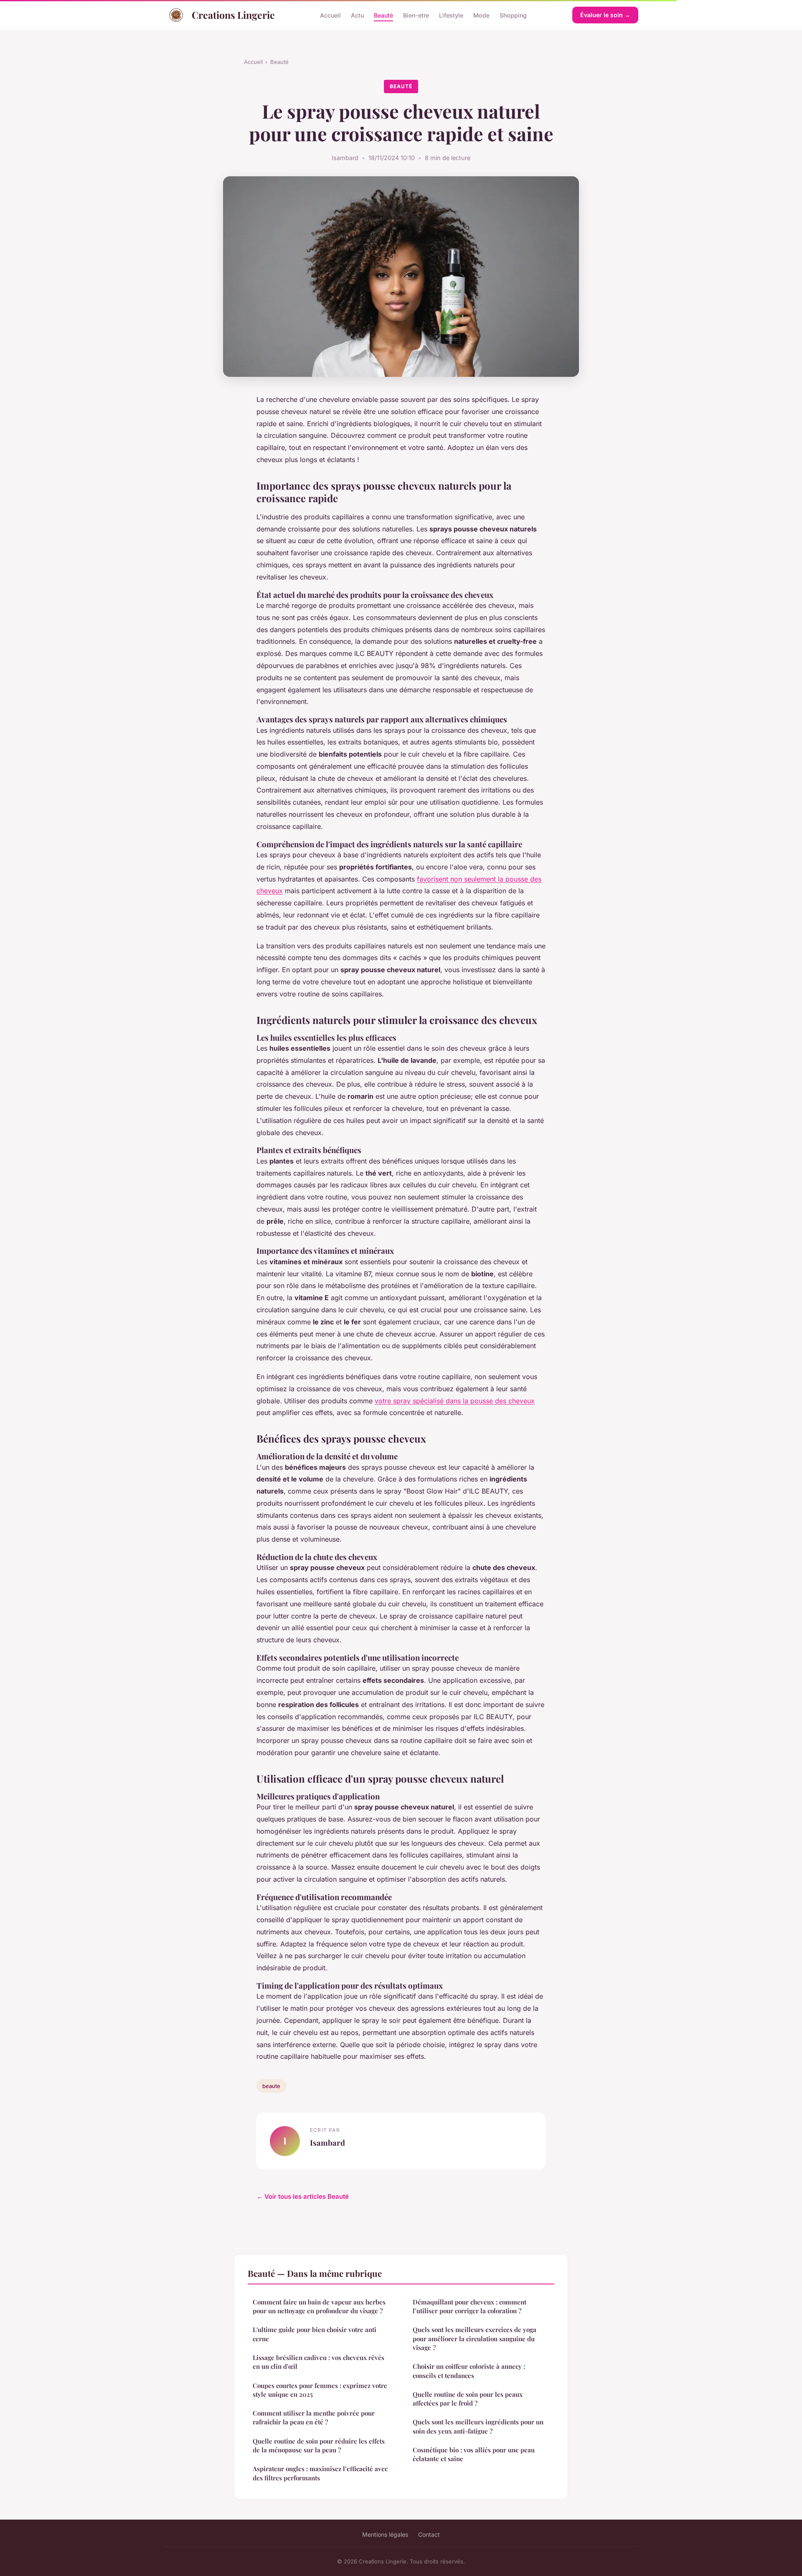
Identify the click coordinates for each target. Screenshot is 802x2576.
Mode (481, 15)
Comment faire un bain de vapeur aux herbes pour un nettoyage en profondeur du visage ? (319, 2306)
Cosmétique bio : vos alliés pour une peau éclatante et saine (474, 2454)
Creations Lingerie (233, 15)
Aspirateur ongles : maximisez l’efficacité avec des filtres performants (320, 2473)
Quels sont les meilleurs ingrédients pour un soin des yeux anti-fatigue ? (478, 2426)
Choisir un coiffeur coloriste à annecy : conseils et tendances (469, 2371)
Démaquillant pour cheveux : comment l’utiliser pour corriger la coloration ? (470, 2306)
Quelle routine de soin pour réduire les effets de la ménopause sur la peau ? (319, 2445)
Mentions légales (385, 2534)
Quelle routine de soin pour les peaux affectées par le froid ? (468, 2399)
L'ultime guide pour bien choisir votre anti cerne (315, 2334)
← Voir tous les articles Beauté (303, 2196)
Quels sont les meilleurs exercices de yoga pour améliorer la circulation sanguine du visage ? (475, 2338)
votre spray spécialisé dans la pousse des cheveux (455, 1401)
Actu (357, 15)
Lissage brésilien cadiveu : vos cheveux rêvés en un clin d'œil (319, 2362)
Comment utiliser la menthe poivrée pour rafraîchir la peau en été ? (314, 2417)
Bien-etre (416, 15)
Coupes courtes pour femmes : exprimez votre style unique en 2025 (320, 2390)
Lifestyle (451, 15)
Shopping (513, 15)
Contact (429, 2534)
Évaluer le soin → (605, 15)
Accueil (330, 15)
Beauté (383, 15)
